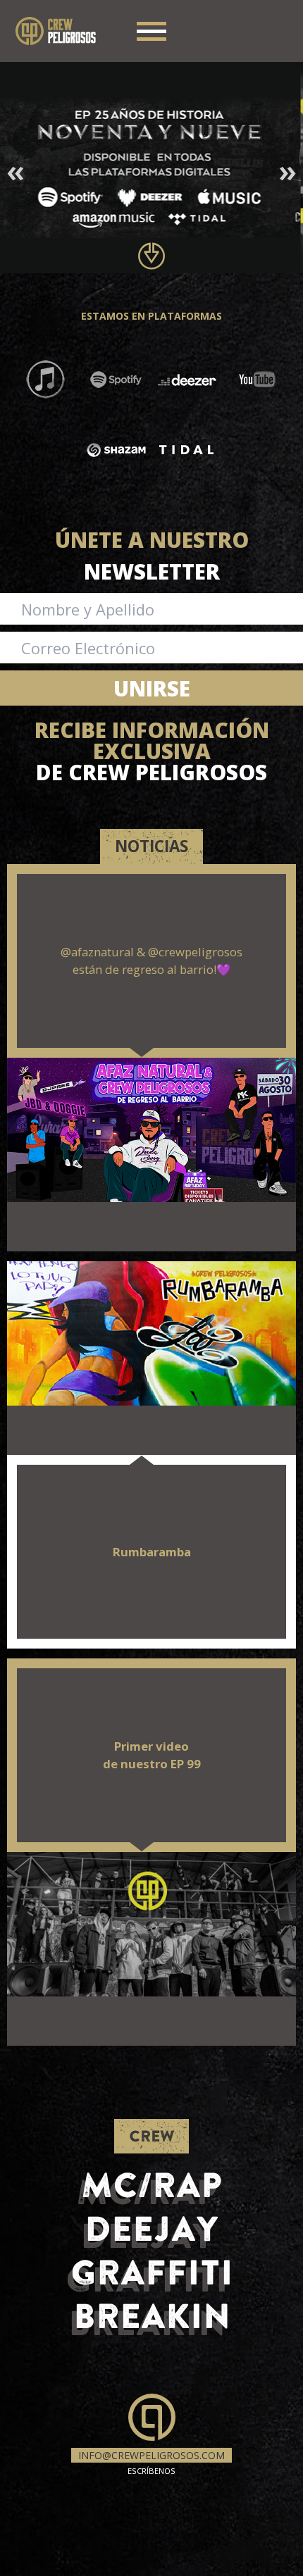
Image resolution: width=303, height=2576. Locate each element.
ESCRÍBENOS (151, 2462)
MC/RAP (152, 2185)
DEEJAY (151, 2228)
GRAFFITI (152, 2272)
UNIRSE (152, 688)
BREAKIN (152, 2316)
